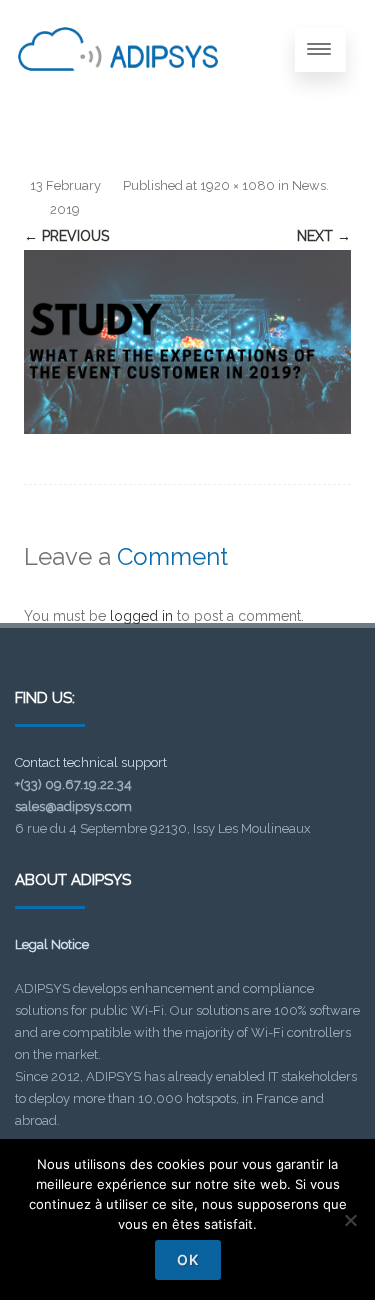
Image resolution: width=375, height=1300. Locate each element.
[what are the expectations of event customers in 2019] (187, 342)
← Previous (66, 236)
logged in (141, 616)
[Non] (350, 1220)
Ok (188, 1259)
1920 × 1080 (237, 185)
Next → (324, 236)
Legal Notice (52, 944)
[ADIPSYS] (118, 93)
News (309, 185)
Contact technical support (91, 762)
